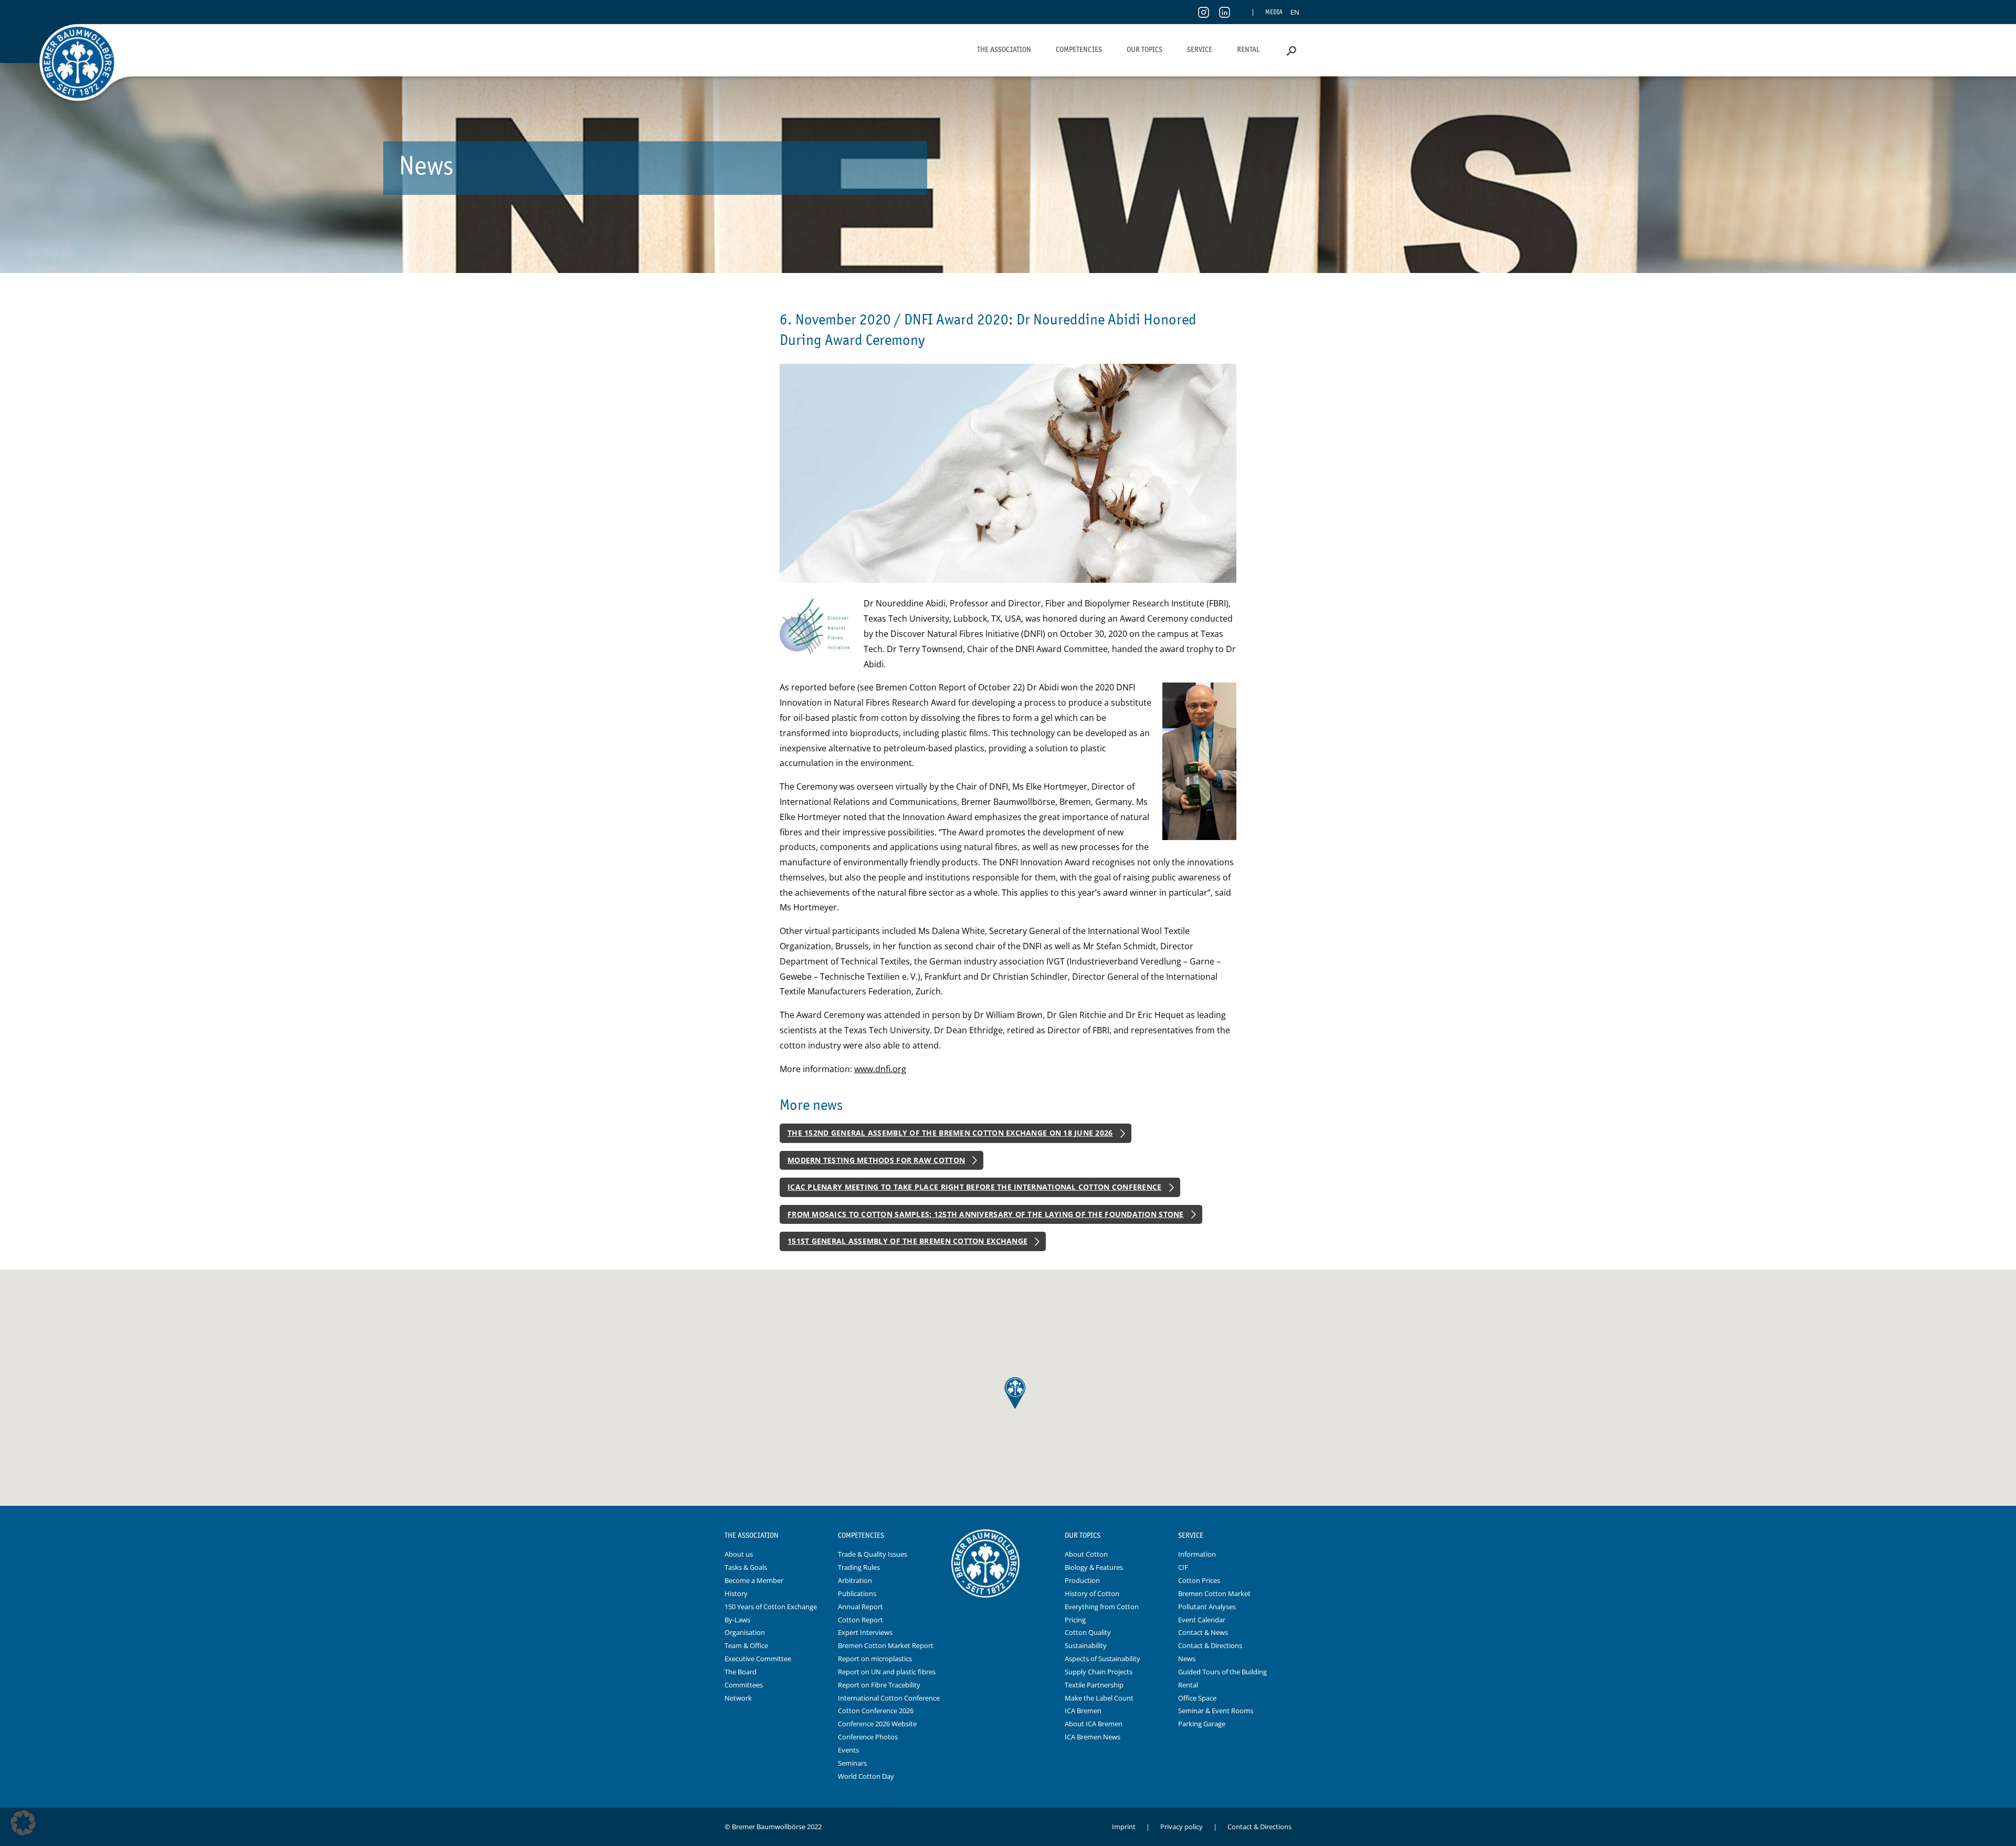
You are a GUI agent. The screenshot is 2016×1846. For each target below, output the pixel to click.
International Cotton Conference (889, 1698)
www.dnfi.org (880, 1069)
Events (848, 1750)
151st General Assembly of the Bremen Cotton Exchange (907, 1241)
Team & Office (746, 1645)
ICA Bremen (1083, 1711)
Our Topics (1144, 49)
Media (1274, 12)
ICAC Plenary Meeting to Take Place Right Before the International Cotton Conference (975, 1187)
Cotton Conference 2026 (876, 1711)
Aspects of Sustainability (1102, 1659)
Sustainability (1086, 1645)
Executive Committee (758, 1659)
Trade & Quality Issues (873, 1554)
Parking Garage (1202, 1724)
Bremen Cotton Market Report (886, 1645)
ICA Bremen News (1093, 1737)
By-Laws (737, 1620)
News (1187, 1659)
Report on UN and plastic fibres (887, 1672)
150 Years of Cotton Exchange (771, 1607)
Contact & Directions (1210, 1645)
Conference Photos (868, 1737)
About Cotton (1086, 1554)
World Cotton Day (866, 1776)
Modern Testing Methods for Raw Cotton (876, 1160)
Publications (857, 1593)
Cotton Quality (1088, 1632)
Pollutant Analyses (1207, 1607)
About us (739, 1554)
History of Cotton (1092, 1593)
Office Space (1197, 1698)
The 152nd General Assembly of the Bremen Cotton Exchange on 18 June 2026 (950, 1133)
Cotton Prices (1199, 1580)
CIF (1183, 1567)
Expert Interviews (865, 1632)
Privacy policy (1182, 1827)
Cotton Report (860, 1620)
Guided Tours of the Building (1222, 1672)
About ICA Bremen (1094, 1724)
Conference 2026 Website (877, 1724)
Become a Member (754, 1580)
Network (738, 1698)
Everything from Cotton (1102, 1607)
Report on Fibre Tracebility (879, 1685)
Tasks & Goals (746, 1567)
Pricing (1075, 1620)
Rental (1248, 49)
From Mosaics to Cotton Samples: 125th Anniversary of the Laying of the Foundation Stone (986, 1214)
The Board (741, 1672)
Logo (1008, 1536)
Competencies (1079, 49)
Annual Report (860, 1607)
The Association (1004, 49)
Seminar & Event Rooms (1216, 1711)
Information (1197, 1554)
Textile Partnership (1094, 1685)
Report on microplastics (875, 1659)
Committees (744, 1685)
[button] (23, 1823)
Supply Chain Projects (1099, 1672)
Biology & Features (1094, 1567)
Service (1200, 49)
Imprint (1124, 1827)
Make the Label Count (1099, 1698)
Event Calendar (1202, 1620)
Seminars (852, 1763)
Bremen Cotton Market (1214, 1593)
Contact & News (1203, 1632)
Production (1082, 1580)
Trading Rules (859, 1567)
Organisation (745, 1632)
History (736, 1593)
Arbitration (855, 1580)
